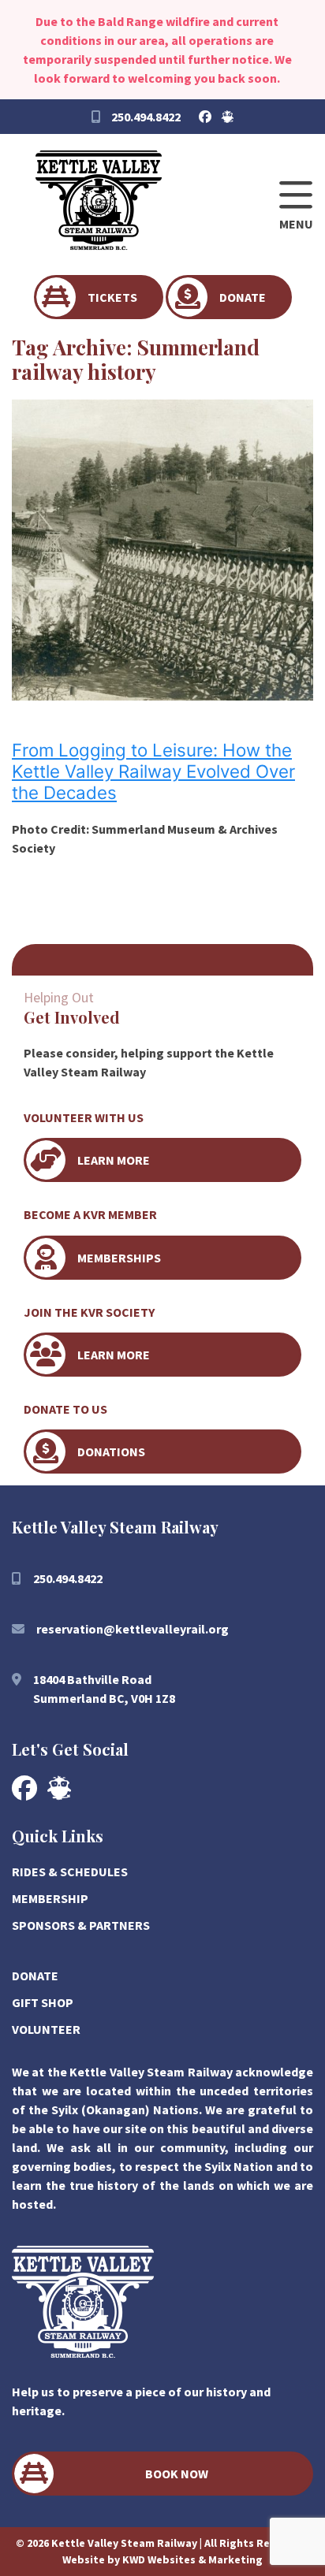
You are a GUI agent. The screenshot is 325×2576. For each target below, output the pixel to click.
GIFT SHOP (43, 2002)
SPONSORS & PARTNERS (81, 1925)
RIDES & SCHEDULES (70, 1872)
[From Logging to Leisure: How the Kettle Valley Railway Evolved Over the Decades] (162, 691)
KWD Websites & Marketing (192, 2559)
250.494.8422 (145, 117)
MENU (296, 224)
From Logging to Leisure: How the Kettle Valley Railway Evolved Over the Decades (153, 771)
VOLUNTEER (46, 2029)
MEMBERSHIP (50, 1898)
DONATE (35, 1976)
